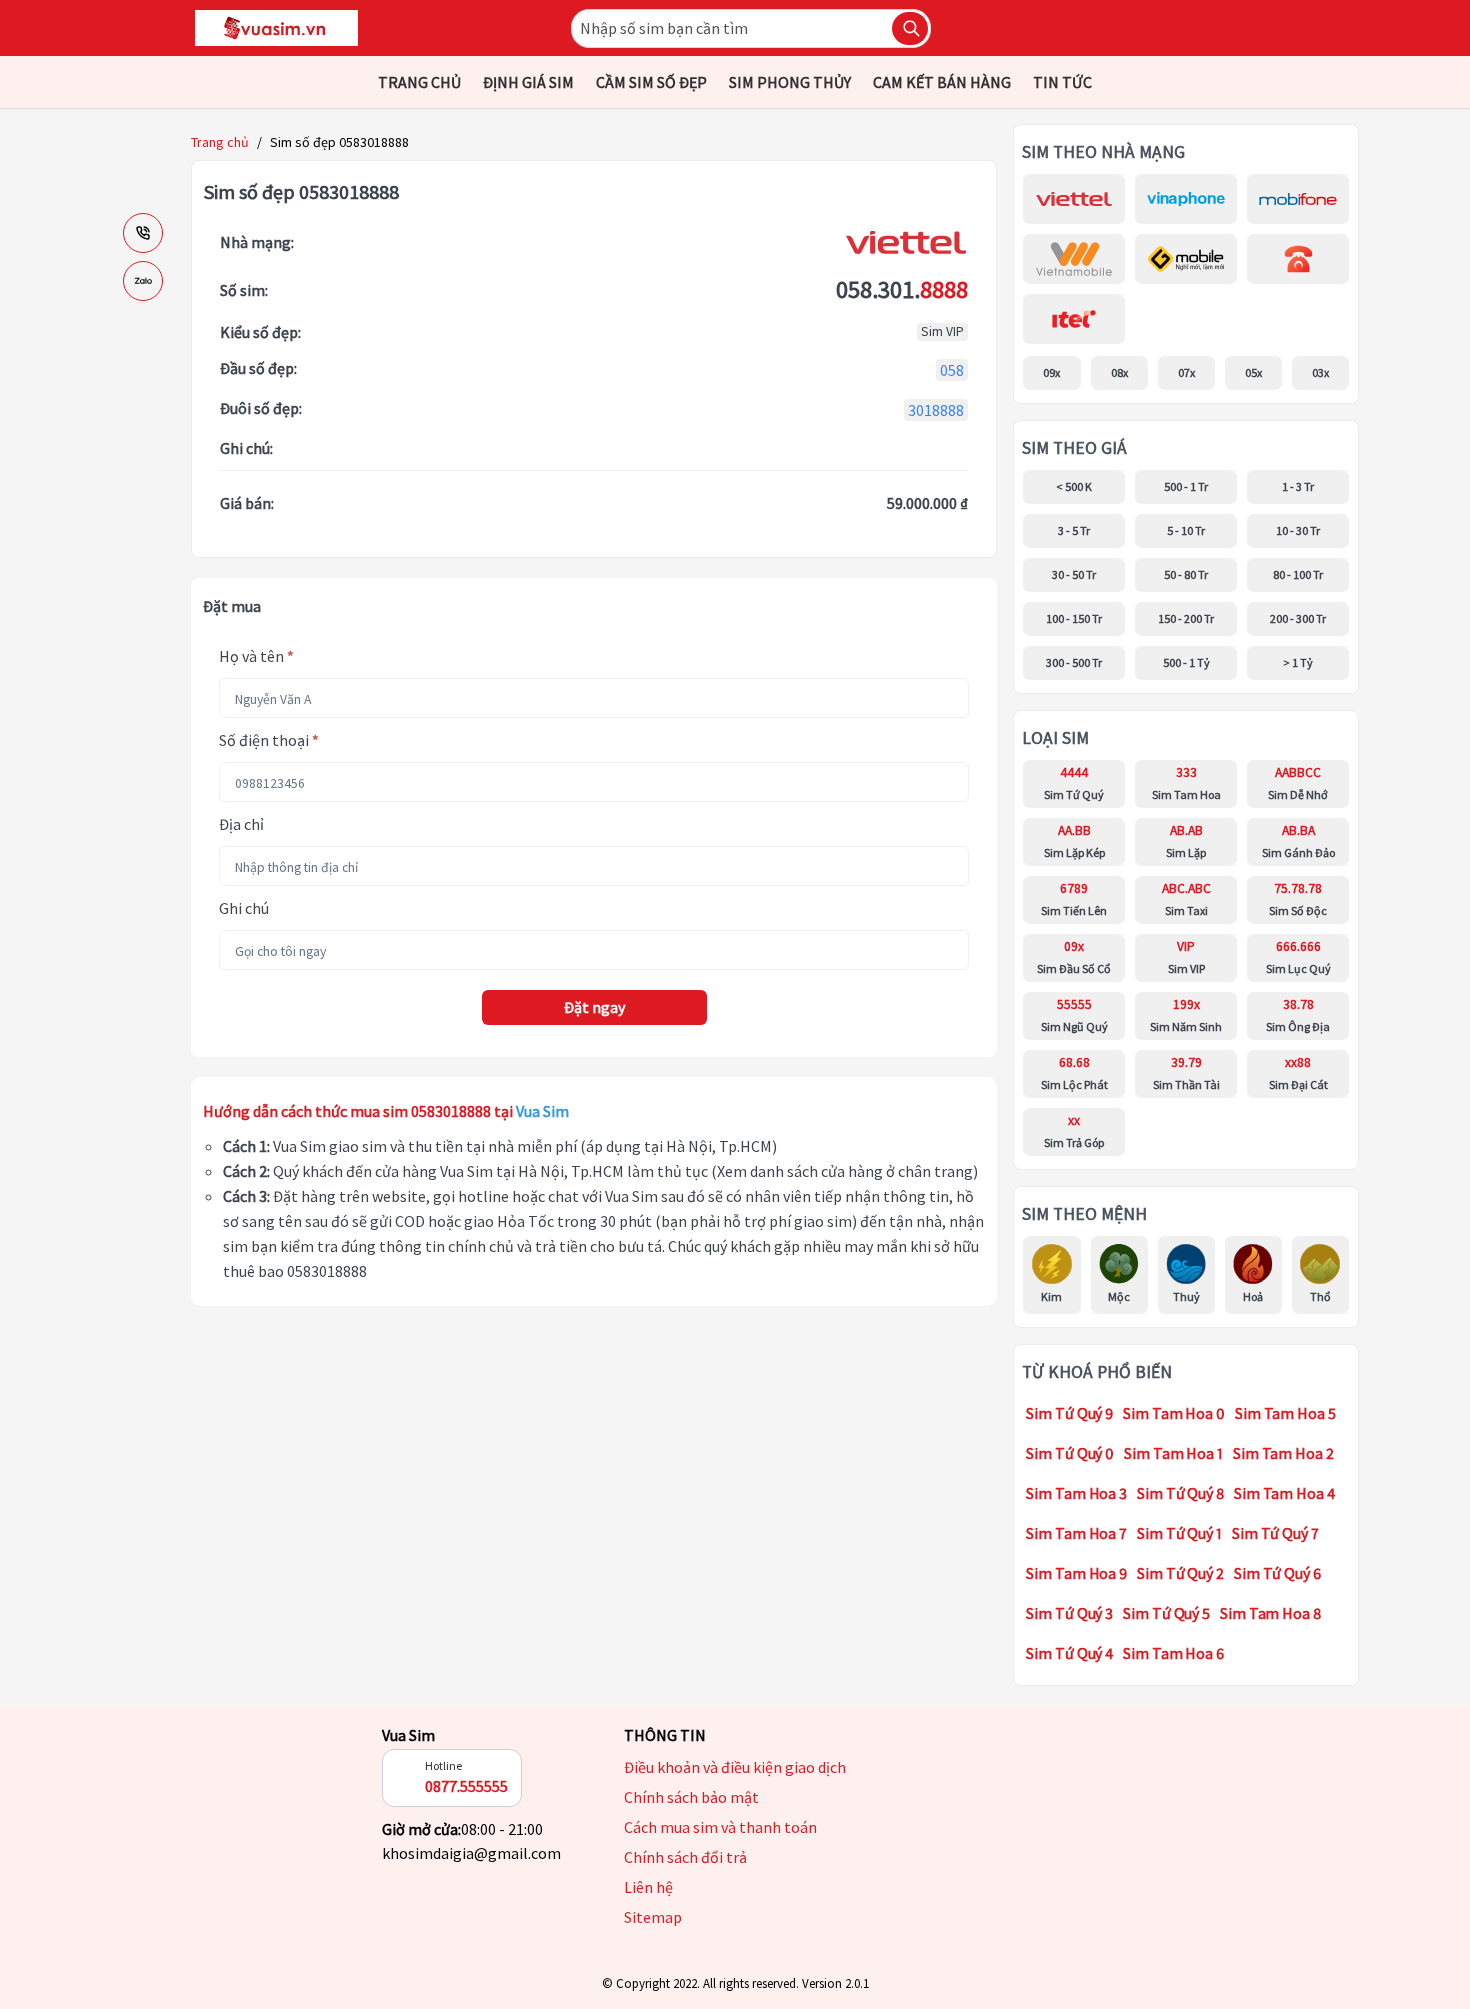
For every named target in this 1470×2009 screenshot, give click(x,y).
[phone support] (143, 233)
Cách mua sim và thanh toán (720, 1827)
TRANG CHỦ (419, 82)
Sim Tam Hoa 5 (1285, 1413)
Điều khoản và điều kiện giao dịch (735, 1767)
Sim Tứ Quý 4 (1069, 1653)
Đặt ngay (594, 1007)
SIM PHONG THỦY (790, 82)
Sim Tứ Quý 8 (1180, 1493)
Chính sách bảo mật (691, 1797)
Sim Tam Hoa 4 (1284, 1493)
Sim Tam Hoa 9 (1076, 1573)
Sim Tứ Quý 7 (1275, 1533)
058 (952, 370)
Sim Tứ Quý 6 (1277, 1573)
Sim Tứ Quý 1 (1179, 1533)
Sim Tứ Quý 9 (1069, 1413)
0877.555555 (466, 1786)
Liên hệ (648, 1887)
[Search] (910, 28)
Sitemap (653, 1917)
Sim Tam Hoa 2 (1283, 1453)
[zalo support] (143, 281)
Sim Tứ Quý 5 (1166, 1613)
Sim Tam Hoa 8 (1270, 1613)
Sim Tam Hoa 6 (1173, 1653)
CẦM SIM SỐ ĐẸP (651, 82)
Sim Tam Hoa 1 (1173, 1453)
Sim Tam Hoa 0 (1174, 1413)
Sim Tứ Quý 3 (1069, 1613)
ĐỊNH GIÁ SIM (528, 82)
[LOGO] (276, 28)
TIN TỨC (1062, 82)
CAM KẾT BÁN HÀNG (942, 82)
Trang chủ (220, 142)
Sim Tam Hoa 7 (1076, 1533)
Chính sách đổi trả (685, 1857)
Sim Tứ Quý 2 (1180, 1573)
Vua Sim (408, 1735)
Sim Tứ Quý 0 (1070, 1453)
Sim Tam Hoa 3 (1076, 1493)
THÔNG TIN (665, 1735)
